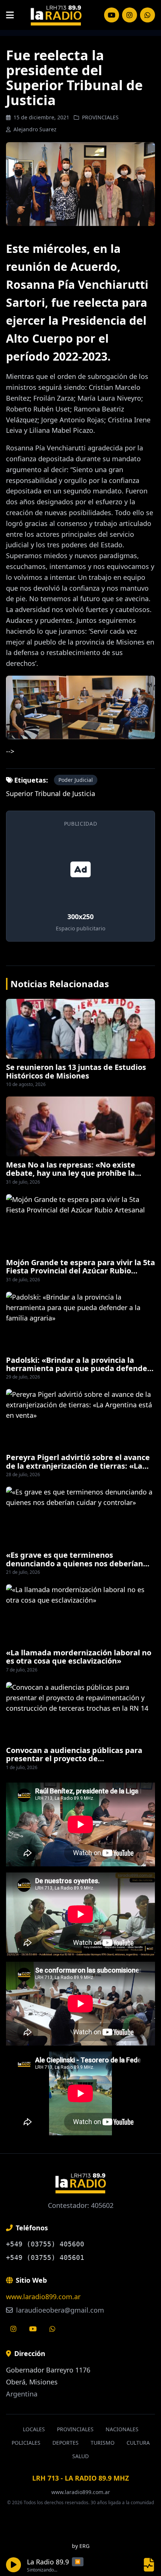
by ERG (81, 2546)
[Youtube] (33, 2329)
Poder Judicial (76, 780)
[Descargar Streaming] (149, 2565)
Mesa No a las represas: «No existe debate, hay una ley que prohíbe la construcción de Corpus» (71, 1173)
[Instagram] (112, 15)
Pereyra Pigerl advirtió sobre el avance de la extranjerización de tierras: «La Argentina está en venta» (78, 1466)
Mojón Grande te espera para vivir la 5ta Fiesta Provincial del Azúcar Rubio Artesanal (80, 1271)
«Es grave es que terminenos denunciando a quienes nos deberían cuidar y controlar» (75, 1563)
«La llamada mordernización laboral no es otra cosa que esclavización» (79, 1657)
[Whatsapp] (52, 2329)
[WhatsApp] (148, 15)
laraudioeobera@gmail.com (59, 2310)
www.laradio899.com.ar (43, 2297)
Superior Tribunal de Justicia (51, 793)
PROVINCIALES (100, 117)
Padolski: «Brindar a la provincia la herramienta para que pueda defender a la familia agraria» (78, 1368)
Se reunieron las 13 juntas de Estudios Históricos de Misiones (76, 1071)
